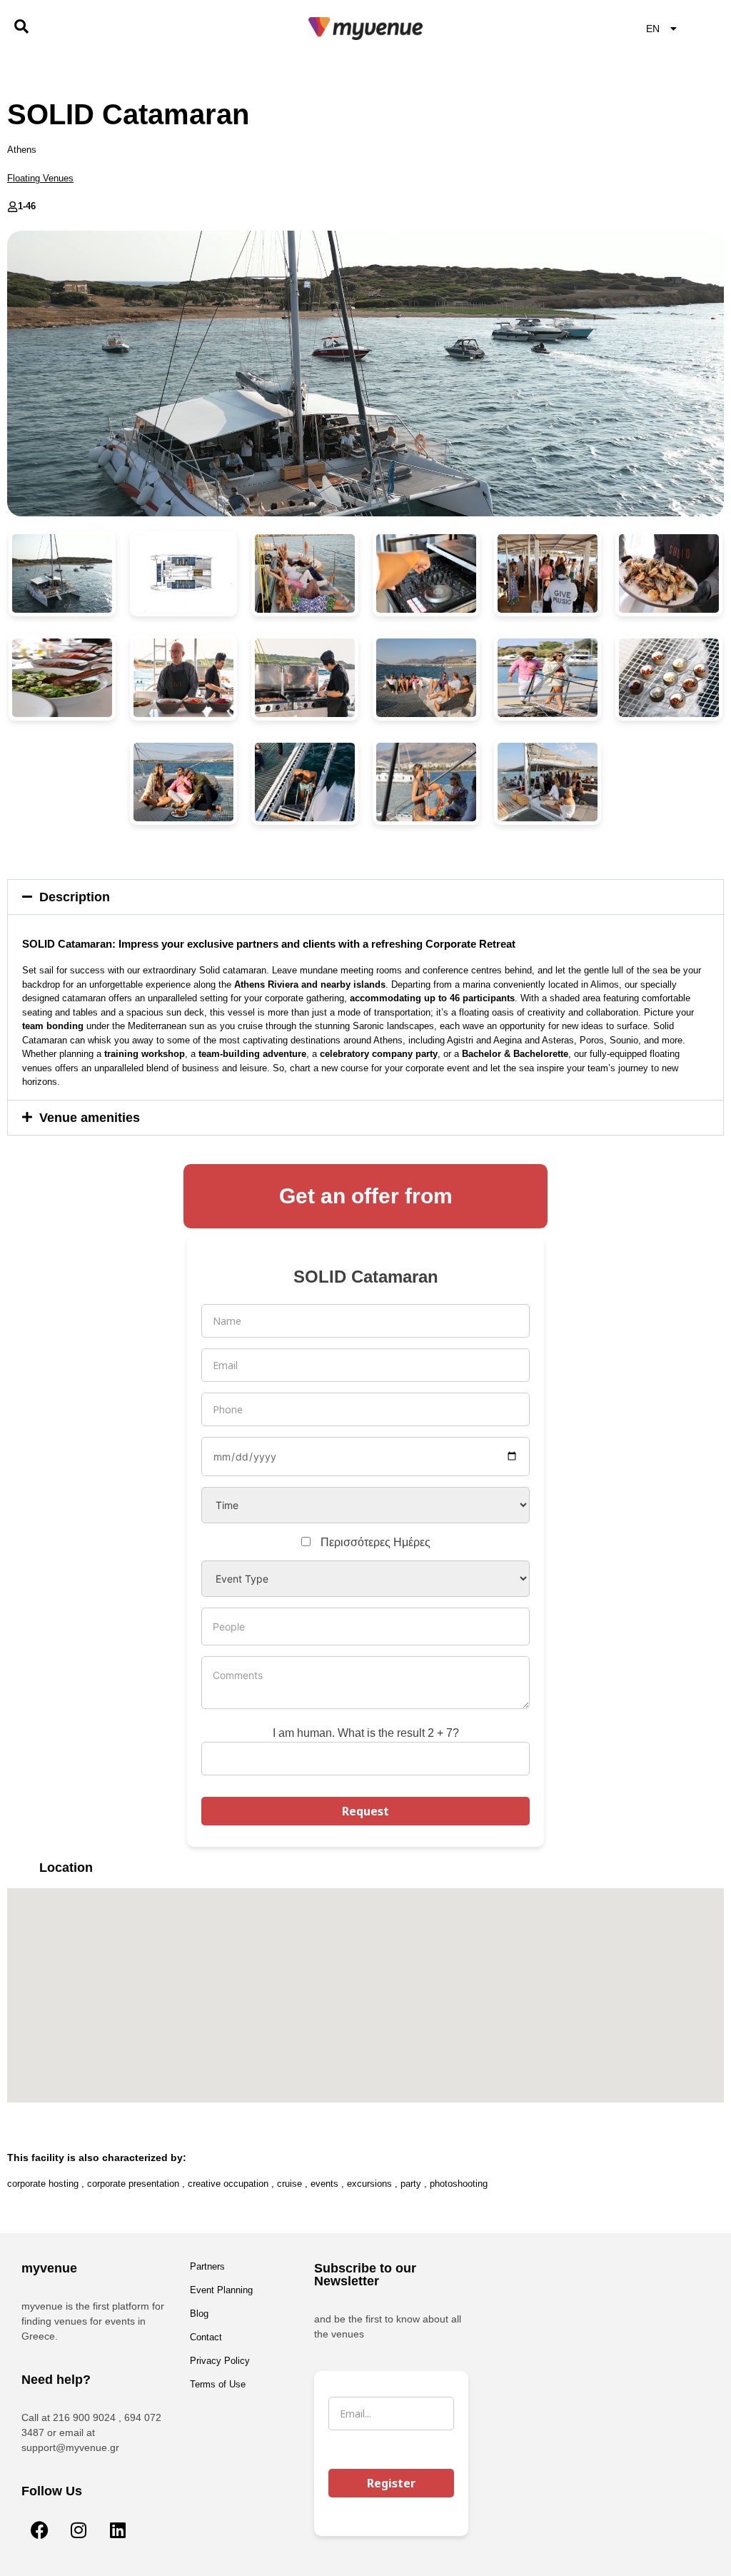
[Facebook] (39, 2530)
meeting (357, 970)
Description (75, 897)
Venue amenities (90, 1118)
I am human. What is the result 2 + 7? (366, 1733)
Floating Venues (40, 178)
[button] (365, 897)
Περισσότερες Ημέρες (375, 1542)
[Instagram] (79, 2530)
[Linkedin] (118, 2530)
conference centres (462, 970)
